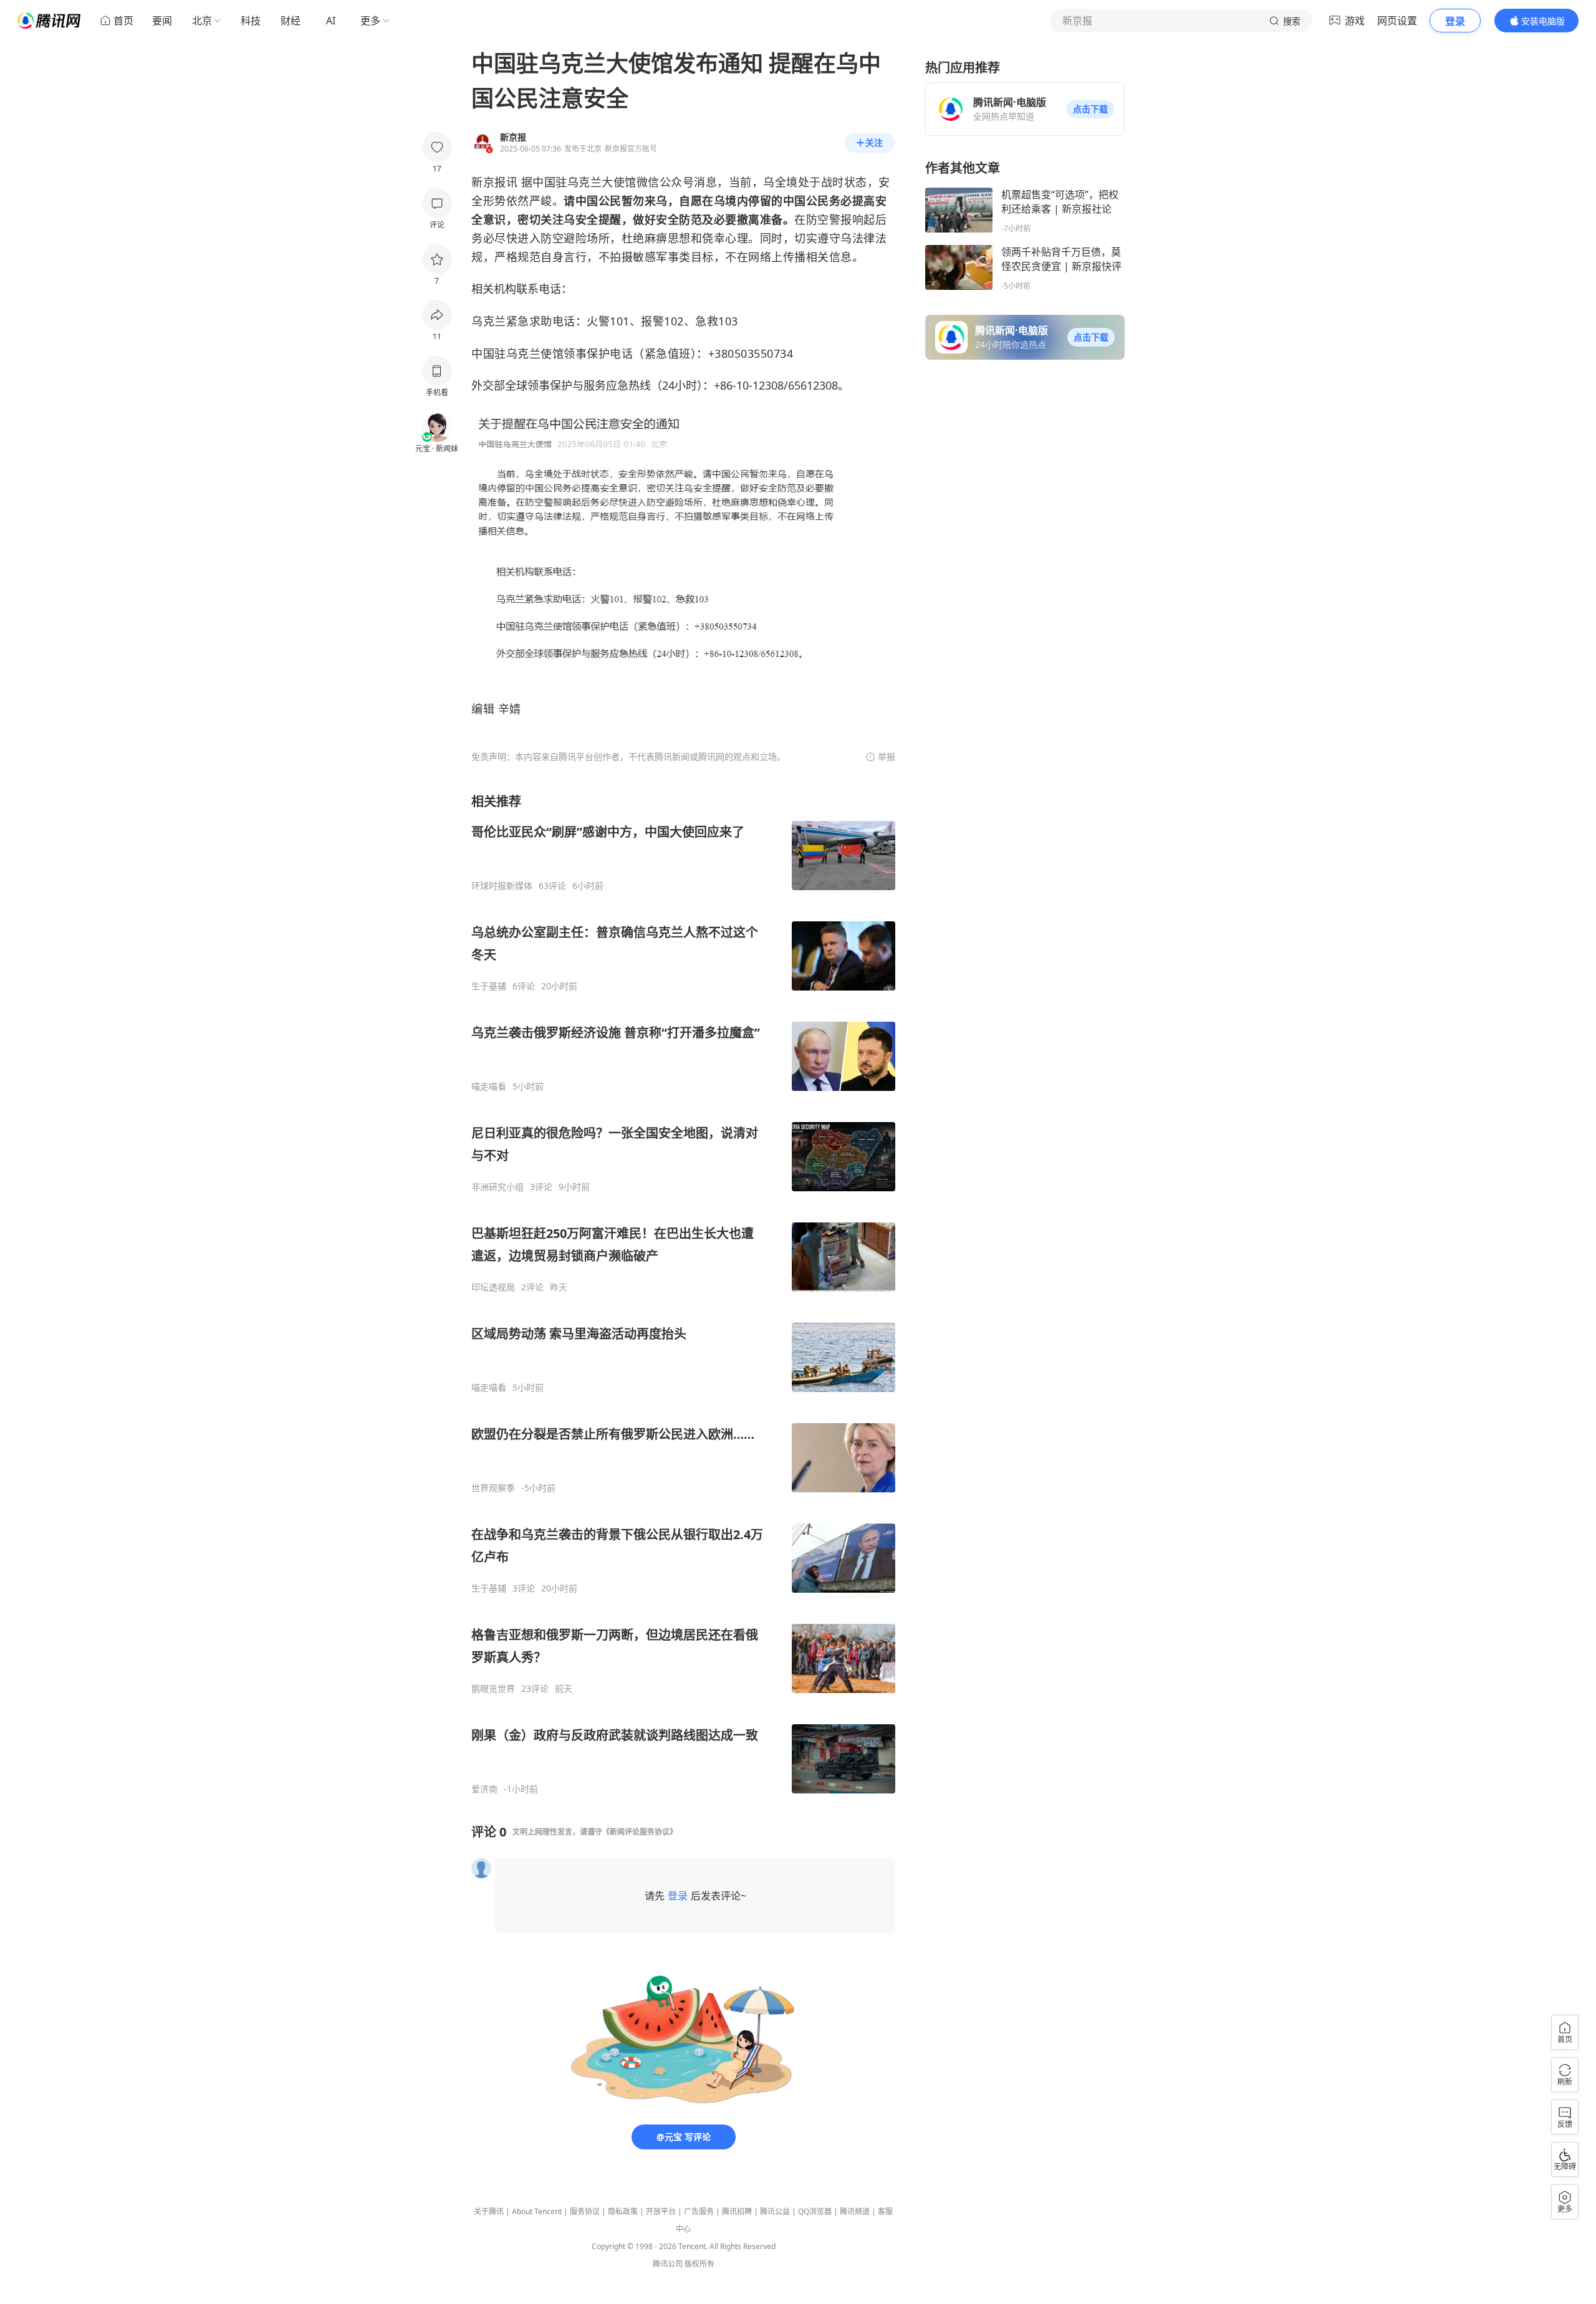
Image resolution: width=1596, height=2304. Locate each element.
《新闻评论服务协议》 (640, 1832)
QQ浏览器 (815, 2211)
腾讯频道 (855, 2211)
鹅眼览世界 (493, 1689)
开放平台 (661, 2211)
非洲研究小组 (498, 1187)
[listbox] (683, 1294)
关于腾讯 (489, 2211)
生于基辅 (489, 986)
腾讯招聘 (737, 2211)
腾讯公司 (668, 2264)
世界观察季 (493, 1488)
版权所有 (699, 2264)
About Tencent (537, 2211)
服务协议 (585, 2211)
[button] (1090, 109)
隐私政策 (623, 2211)
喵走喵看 (489, 1087)
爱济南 (484, 1789)
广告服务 (699, 2211)
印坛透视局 (493, 1287)
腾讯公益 (775, 2211)
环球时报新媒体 (502, 886)
